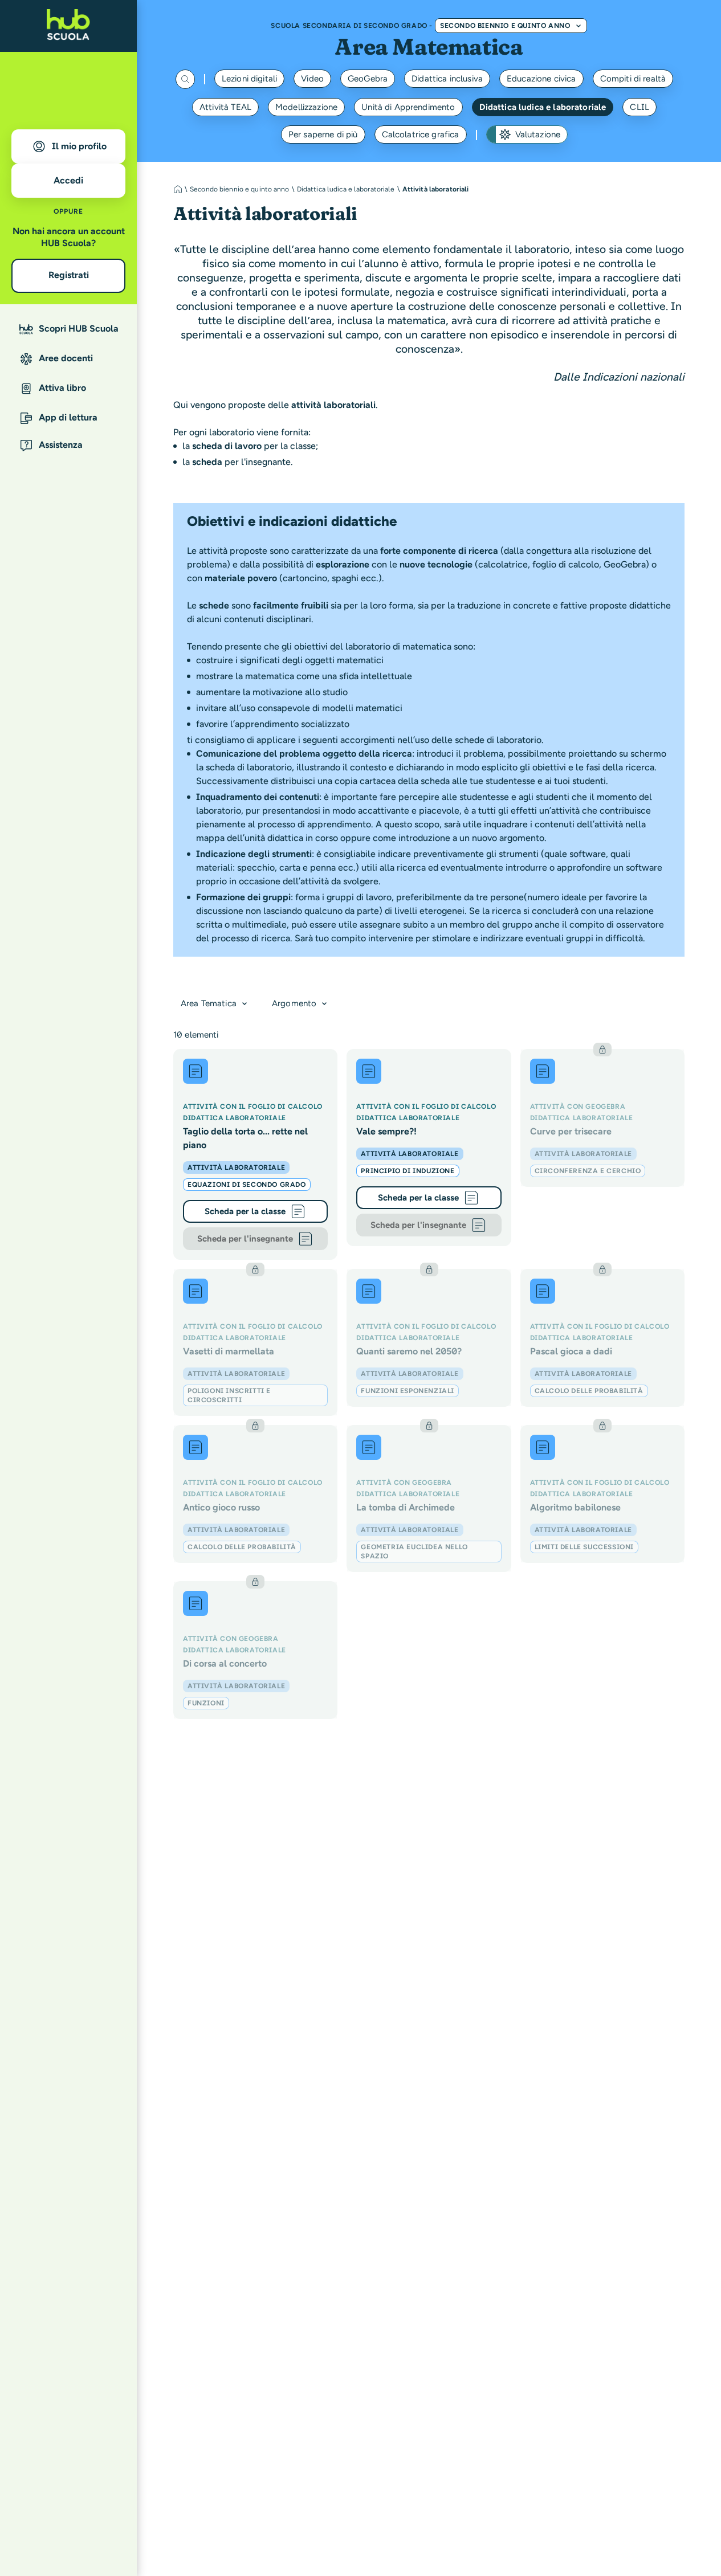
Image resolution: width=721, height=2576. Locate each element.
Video (312, 79)
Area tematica (209, 1003)
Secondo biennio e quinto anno (505, 26)
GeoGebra (368, 79)
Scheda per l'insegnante (245, 1239)
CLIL (639, 107)
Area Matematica (429, 46)
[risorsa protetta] (602, 1118)
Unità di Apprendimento (408, 107)
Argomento (294, 1003)
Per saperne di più (323, 134)
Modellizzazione (306, 107)
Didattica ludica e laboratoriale (543, 107)
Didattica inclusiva (447, 79)
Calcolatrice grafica (421, 134)
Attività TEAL (225, 107)
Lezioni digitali (249, 79)
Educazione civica (541, 79)
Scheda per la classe (245, 1211)
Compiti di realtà (633, 79)
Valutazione (538, 134)
